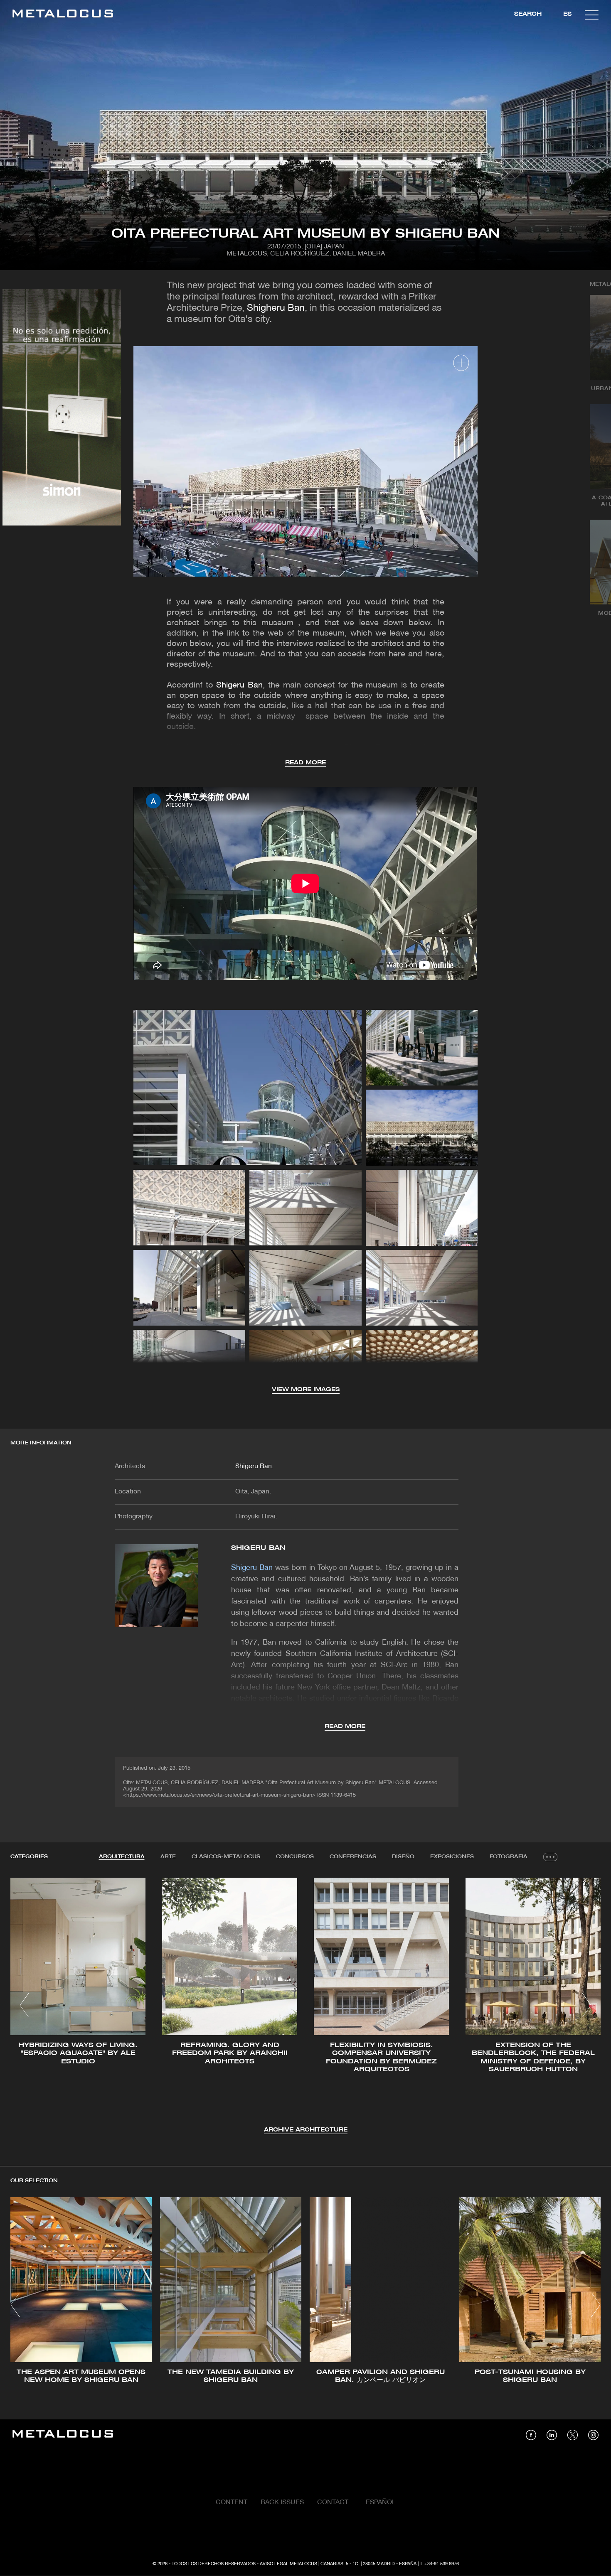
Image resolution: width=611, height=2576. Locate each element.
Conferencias (353, 1857)
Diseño (403, 1857)
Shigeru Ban (239, 685)
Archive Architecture (306, 2130)
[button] (24, 2005)
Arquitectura (122, 1857)
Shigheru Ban (276, 308)
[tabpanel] (305, 2006)
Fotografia (509, 1857)
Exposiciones (452, 1857)
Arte (168, 1857)
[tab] (122, 1857)
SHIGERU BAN (258, 1548)
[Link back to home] (63, 15)
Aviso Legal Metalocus (288, 2564)
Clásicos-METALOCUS (226, 1857)
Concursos (295, 1857)
